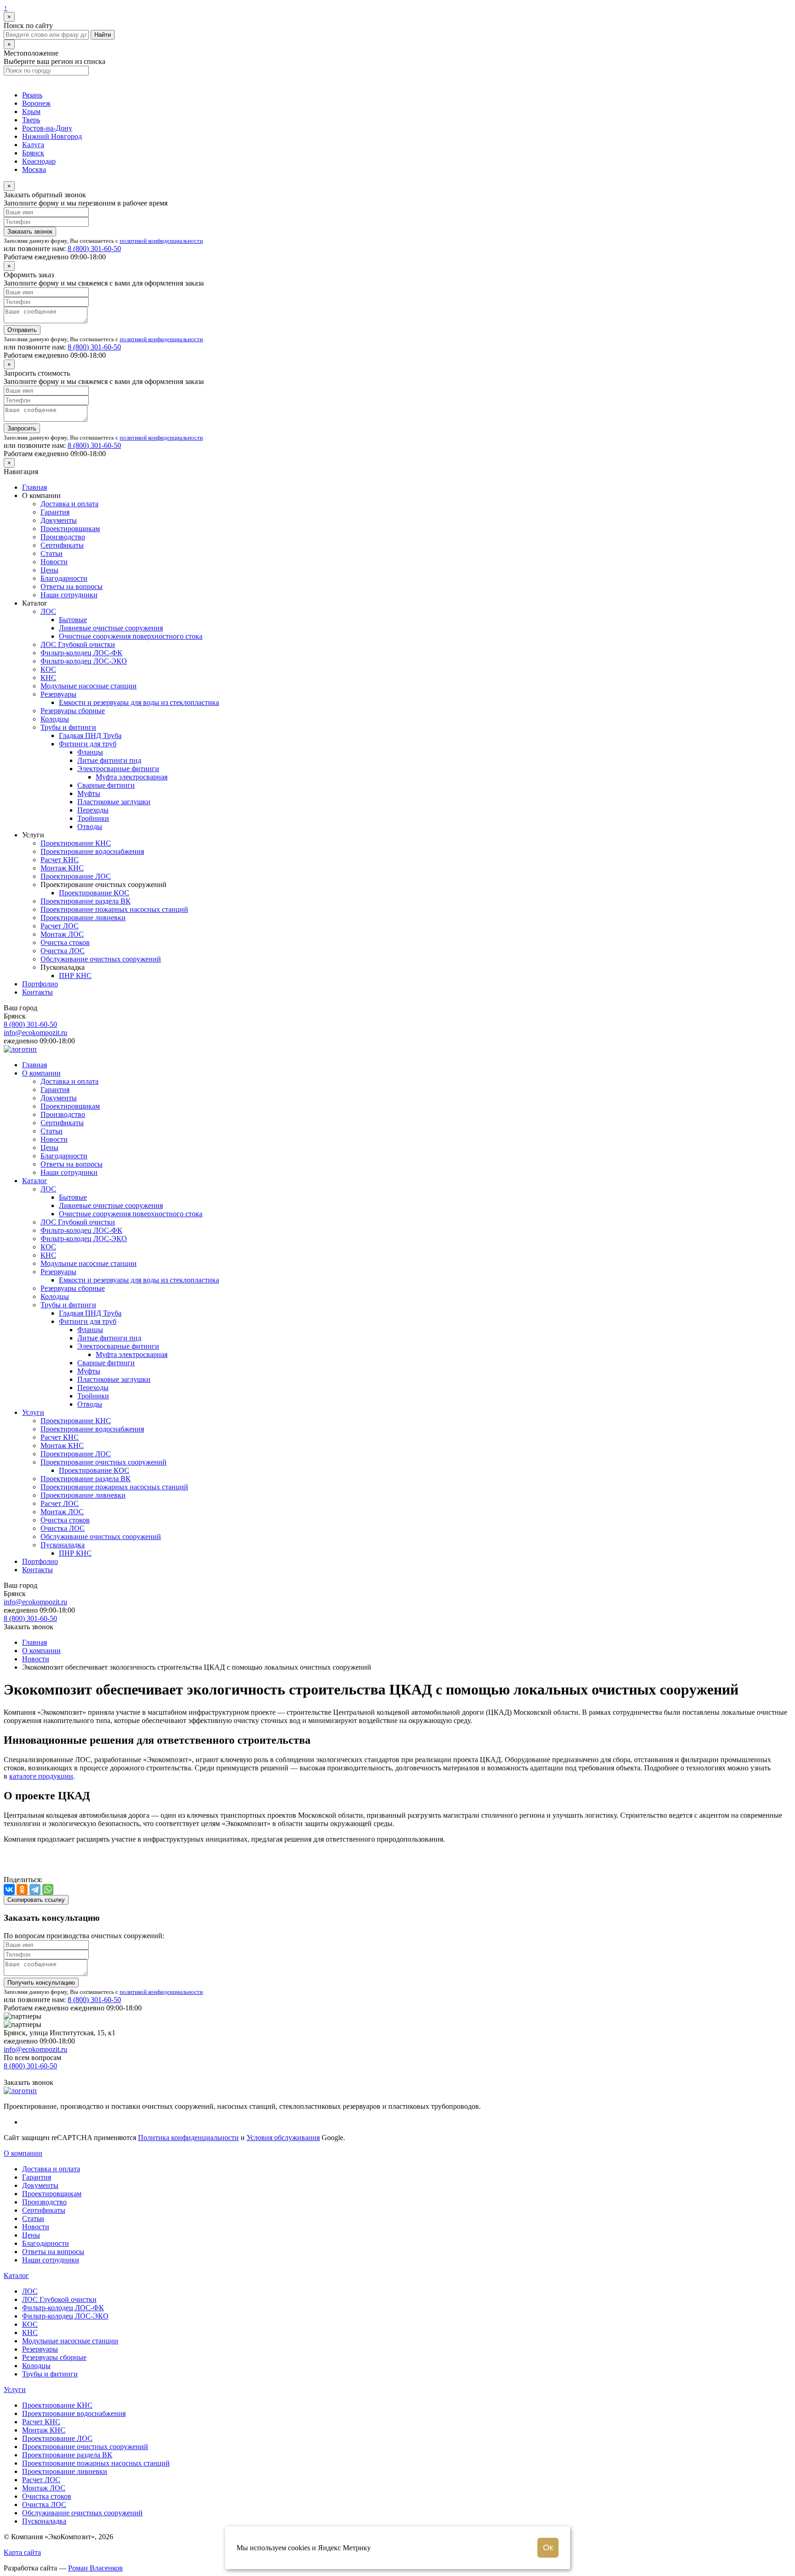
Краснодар (39, 161)
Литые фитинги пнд (109, 760)
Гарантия (55, 512)
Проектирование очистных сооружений (104, 1462)
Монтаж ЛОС (62, 934)
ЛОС (48, 611)
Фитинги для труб (88, 744)
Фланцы (90, 752)
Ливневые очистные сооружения (111, 628)
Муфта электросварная (132, 777)
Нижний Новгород (52, 136)
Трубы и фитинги (68, 727)
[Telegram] (35, 1889)
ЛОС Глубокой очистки (78, 644)
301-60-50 (94, 249)
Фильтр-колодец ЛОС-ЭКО (84, 661)
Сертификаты (62, 545)
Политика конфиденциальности (188, 2138)
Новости (54, 562)
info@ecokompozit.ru (35, 1033)
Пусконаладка (63, 1545)
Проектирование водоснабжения (92, 851)
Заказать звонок (30, 232)
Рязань (32, 95)
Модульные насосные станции (89, 686)
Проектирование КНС (76, 843)
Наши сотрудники (69, 595)
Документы (59, 520)
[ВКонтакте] (9, 1889)
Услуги (33, 1412)
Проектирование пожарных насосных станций (114, 909)
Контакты (37, 992)
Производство (63, 537)
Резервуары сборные (73, 711)
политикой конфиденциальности (161, 241)
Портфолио (40, 984)
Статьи (52, 553)
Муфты (89, 793)
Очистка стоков (65, 942)
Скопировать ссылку (36, 1900)
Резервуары (58, 694)
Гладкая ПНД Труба (90, 736)
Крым (31, 112)
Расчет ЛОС (60, 926)
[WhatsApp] (48, 1889)
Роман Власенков (95, 2568)
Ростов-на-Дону (47, 128)
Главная (35, 487)
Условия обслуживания (283, 2138)
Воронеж (36, 103)
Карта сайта (22, 2552)
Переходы (93, 810)
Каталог (35, 1181)
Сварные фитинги (106, 785)
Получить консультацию (41, 1983)
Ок (548, 2547)
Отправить (22, 330)
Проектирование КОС (94, 893)
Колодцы (55, 719)
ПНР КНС (75, 976)
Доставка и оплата (69, 504)
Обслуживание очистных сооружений (101, 959)
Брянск (33, 153)
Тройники (93, 818)
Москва (34, 169)
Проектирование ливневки (83, 918)
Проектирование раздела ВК (86, 901)
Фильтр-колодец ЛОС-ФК (81, 653)
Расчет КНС (60, 860)
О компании (41, 1073)
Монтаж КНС (62, 868)
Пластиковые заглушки (114, 802)
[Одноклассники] (22, 1889)
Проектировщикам (70, 529)
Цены (49, 570)
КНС (48, 678)
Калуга (33, 145)
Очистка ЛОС (63, 951)
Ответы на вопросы (72, 587)
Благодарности (64, 578)
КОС (48, 669)
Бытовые (73, 620)
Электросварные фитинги (118, 769)
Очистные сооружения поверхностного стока (131, 636)
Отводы (90, 827)
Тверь (31, 120)
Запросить (22, 428)
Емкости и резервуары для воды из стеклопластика (139, 702)
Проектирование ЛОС (76, 876)
